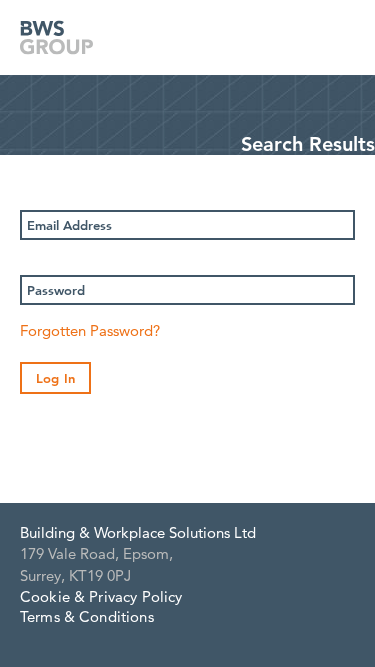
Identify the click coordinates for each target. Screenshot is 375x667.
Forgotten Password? (90, 330)
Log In (55, 378)
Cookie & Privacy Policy (101, 596)
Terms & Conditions (87, 616)
